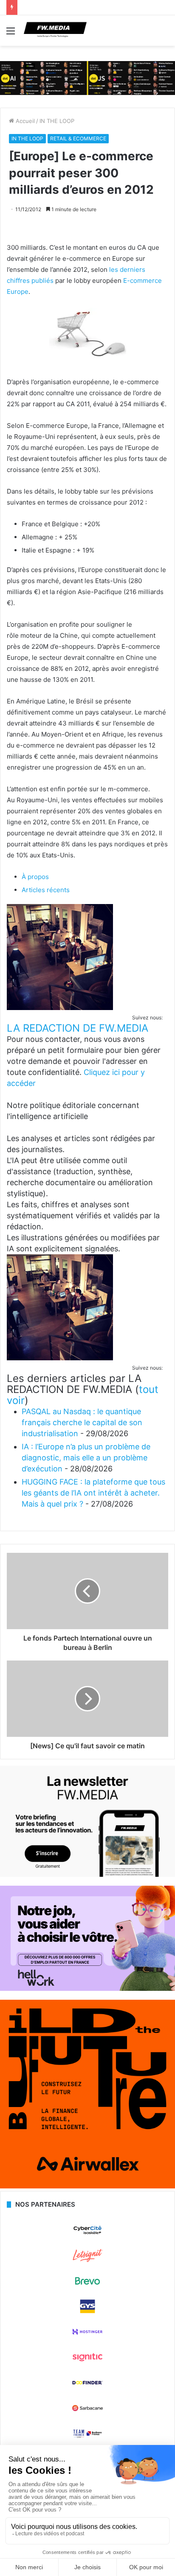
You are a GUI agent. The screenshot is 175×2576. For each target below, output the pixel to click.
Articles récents (46, 890)
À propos (35, 877)
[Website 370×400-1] (87, 2186)
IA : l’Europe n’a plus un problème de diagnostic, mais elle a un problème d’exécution (86, 1458)
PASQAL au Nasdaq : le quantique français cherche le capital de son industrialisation (82, 1422)
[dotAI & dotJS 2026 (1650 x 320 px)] (87, 78)
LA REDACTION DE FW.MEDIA (78, 1028)
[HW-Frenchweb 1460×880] (87, 1989)
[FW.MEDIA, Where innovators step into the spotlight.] (55, 31)
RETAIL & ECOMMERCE (78, 138)
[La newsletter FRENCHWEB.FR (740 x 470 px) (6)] (87, 1875)
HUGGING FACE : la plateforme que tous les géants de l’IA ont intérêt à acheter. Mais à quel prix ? (93, 1493)
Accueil (24, 121)
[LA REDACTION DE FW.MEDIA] (60, 1008)
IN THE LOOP (57, 121)
